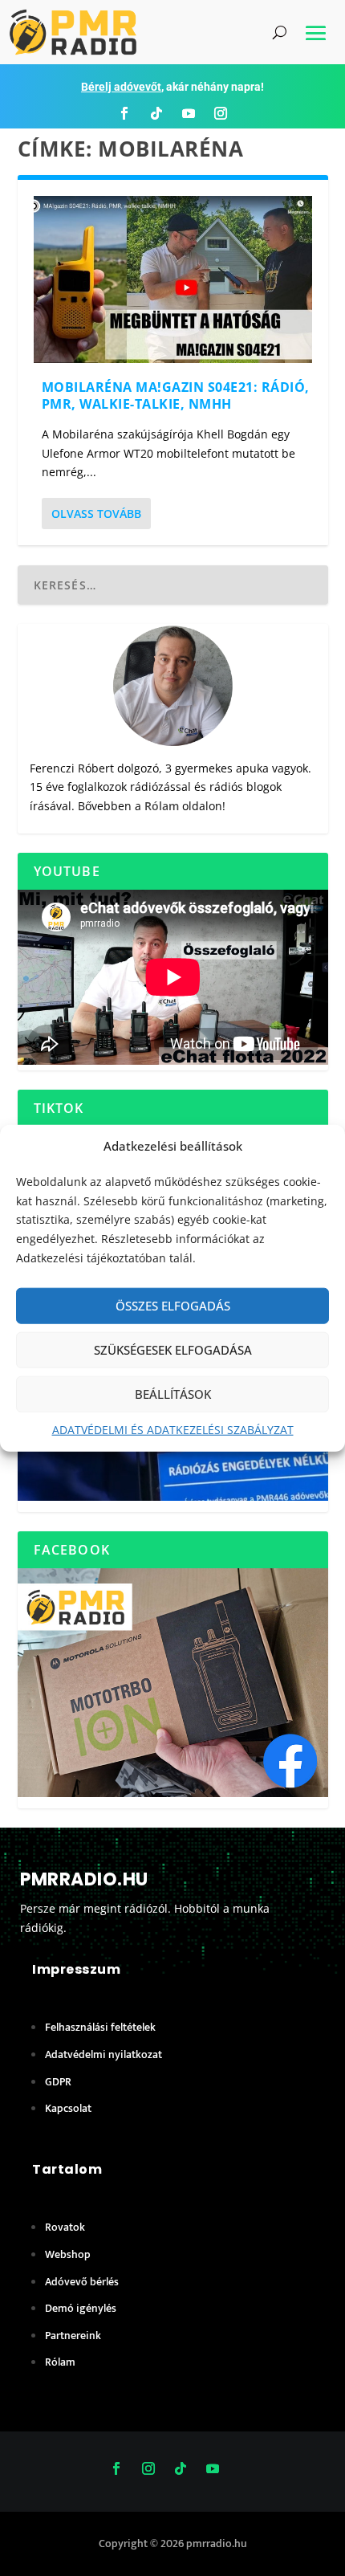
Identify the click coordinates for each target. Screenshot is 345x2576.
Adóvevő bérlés (82, 2282)
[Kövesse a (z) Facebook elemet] (124, 113)
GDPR (58, 2082)
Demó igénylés (81, 2308)
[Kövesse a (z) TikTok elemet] (156, 113)
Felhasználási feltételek (100, 2027)
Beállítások (173, 1394)
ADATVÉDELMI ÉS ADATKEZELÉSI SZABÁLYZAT (173, 1429)
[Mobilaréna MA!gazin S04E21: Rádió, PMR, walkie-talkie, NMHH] (173, 279)
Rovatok (65, 2227)
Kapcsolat (68, 2108)
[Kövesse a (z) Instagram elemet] (221, 113)
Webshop (68, 2254)
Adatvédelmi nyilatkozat (103, 2054)
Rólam (162, 806)
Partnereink (73, 2336)
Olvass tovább (96, 514)
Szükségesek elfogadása (173, 1350)
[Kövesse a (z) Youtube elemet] (189, 113)
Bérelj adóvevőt (121, 87)
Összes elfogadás (173, 1306)
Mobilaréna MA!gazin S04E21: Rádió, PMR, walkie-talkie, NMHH (176, 395)
